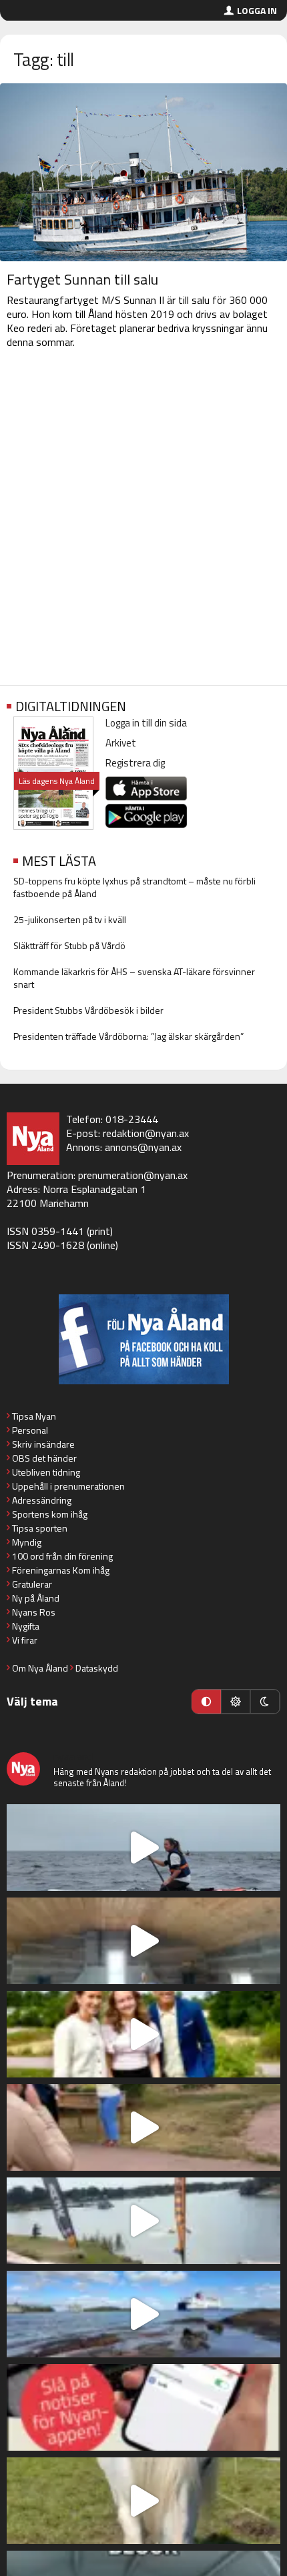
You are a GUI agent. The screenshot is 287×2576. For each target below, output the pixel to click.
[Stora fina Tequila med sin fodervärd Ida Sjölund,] (143, 2501)
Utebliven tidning (46, 1472)
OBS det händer (44, 1458)
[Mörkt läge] (265, 1702)
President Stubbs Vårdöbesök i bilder (88, 1010)
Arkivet (121, 743)
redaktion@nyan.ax (146, 1133)
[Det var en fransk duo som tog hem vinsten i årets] (143, 2221)
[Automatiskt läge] (206, 1702)
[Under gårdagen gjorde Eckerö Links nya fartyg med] (143, 2314)
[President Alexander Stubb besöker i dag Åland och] (143, 2127)
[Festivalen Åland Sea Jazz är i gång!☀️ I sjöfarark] (143, 1941)
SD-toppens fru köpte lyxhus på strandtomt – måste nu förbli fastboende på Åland (134, 887)
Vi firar (25, 1640)
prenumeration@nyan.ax (133, 1175)
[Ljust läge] (236, 1702)
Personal (30, 1430)
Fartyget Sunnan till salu (82, 279)
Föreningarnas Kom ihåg (61, 1570)
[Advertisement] (143, 520)
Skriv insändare (43, 1444)
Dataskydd (97, 1668)
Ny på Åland (36, 1598)
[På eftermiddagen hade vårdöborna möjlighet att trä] (143, 2034)
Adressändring (42, 1500)
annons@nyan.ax (143, 1147)
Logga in (257, 10)
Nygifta (26, 1626)
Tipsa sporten (40, 1528)
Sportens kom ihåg (50, 1514)
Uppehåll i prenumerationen (68, 1486)
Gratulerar (32, 1584)
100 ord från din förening (62, 1556)
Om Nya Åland (40, 1668)
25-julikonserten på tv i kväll (70, 919)
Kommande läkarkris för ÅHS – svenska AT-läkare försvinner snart (134, 978)
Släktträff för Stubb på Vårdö (69, 945)
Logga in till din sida (146, 723)
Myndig (27, 1542)
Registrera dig (135, 763)
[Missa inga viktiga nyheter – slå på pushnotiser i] (143, 2407)
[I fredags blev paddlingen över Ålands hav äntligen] (143, 1848)
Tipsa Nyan (34, 1416)
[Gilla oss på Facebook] (143, 1339)
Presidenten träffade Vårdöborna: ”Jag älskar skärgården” (128, 1036)
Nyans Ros (34, 1612)
